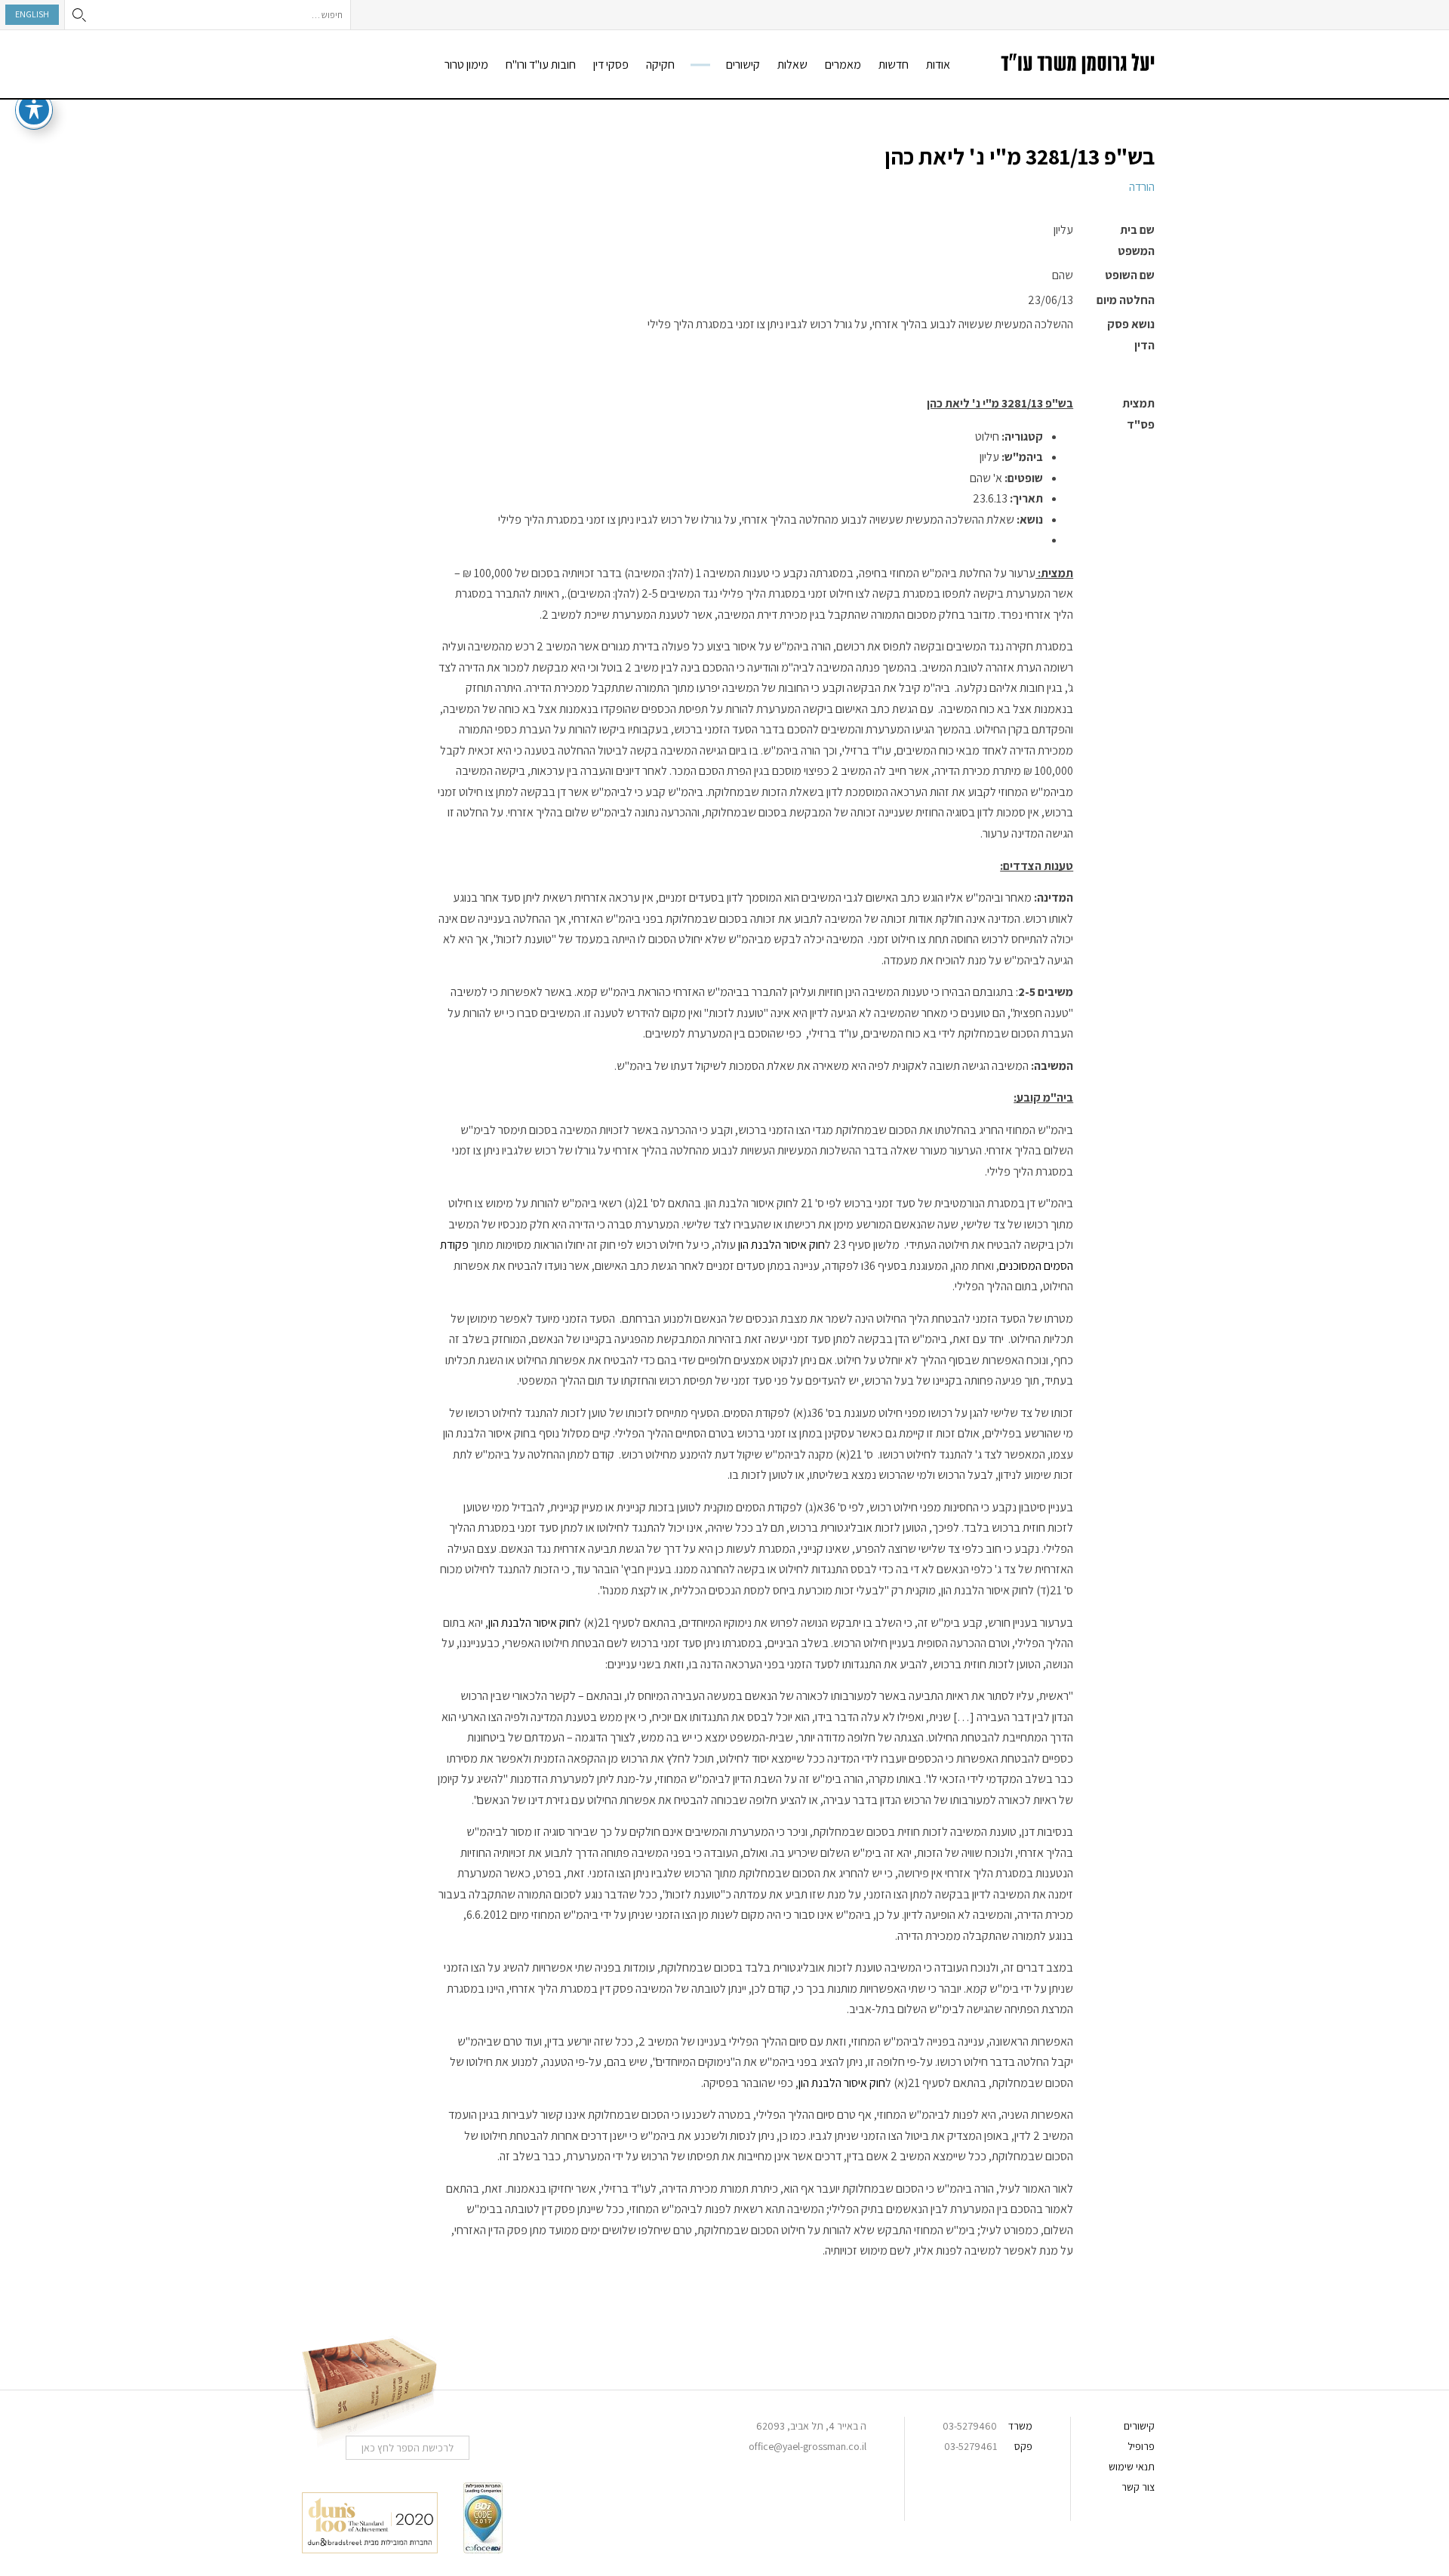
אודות (938, 65)
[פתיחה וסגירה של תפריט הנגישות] (34, 109)
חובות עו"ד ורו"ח (541, 65)
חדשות (894, 65)
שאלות (792, 65)
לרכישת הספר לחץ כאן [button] (408, 2448)
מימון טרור (466, 65)
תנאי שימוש (1132, 2467)
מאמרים (843, 65)
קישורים (743, 65)
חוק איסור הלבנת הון (781, 1245)
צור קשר (1138, 2487)
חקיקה (660, 65)
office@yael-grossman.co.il (808, 2446)
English (32, 14)
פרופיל (1141, 2446)
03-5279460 (970, 2426)
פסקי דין (611, 65)
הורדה (1142, 187)
